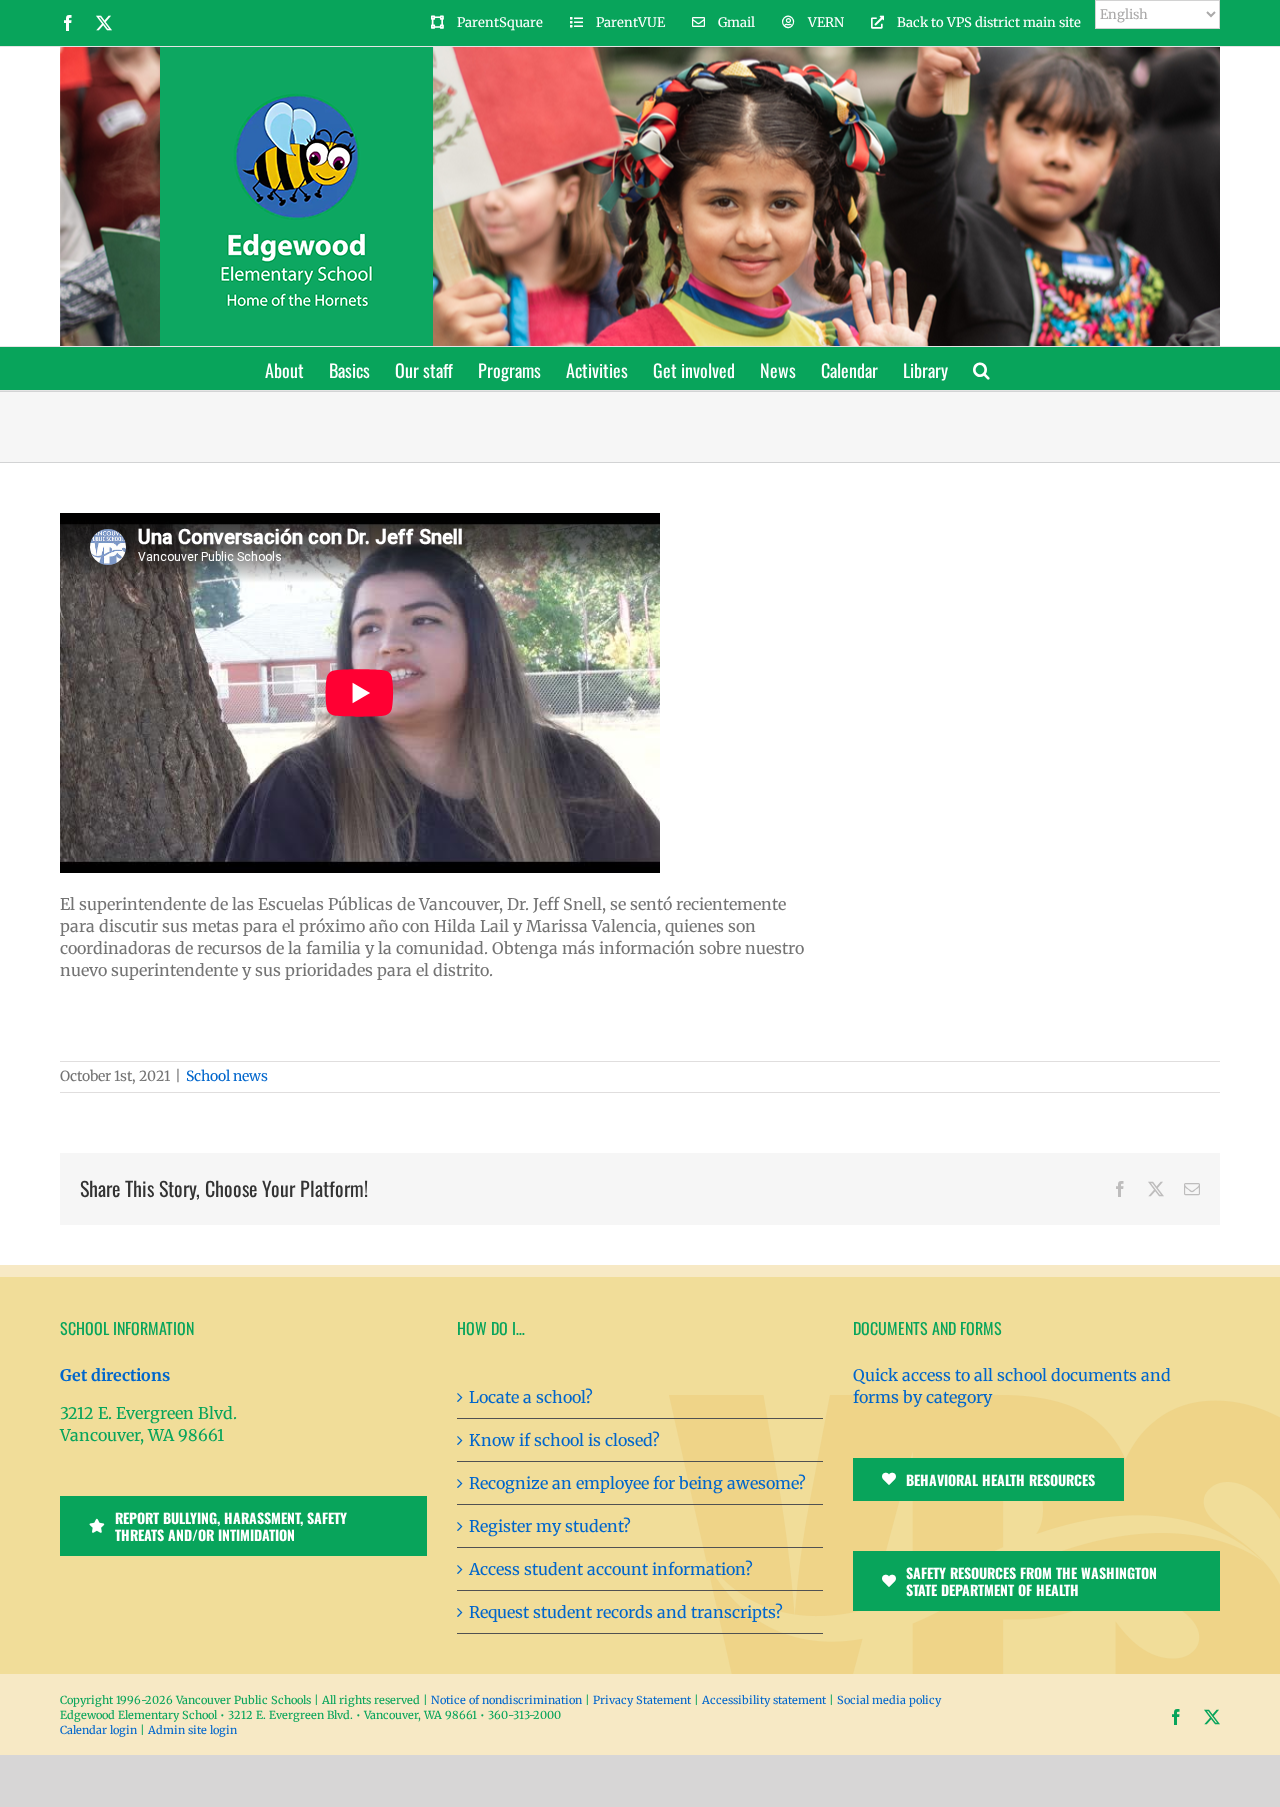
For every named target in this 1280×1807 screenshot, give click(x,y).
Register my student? (550, 1526)
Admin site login (192, 1730)
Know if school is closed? (564, 1440)
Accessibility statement (764, 1700)
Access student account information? (611, 1569)
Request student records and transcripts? (626, 1612)
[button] (981, 368)
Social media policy (889, 1700)
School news (227, 1076)
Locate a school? (531, 1397)
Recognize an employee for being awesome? (637, 1483)
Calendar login (98, 1730)
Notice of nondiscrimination (506, 1700)
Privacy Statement (642, 1700)
